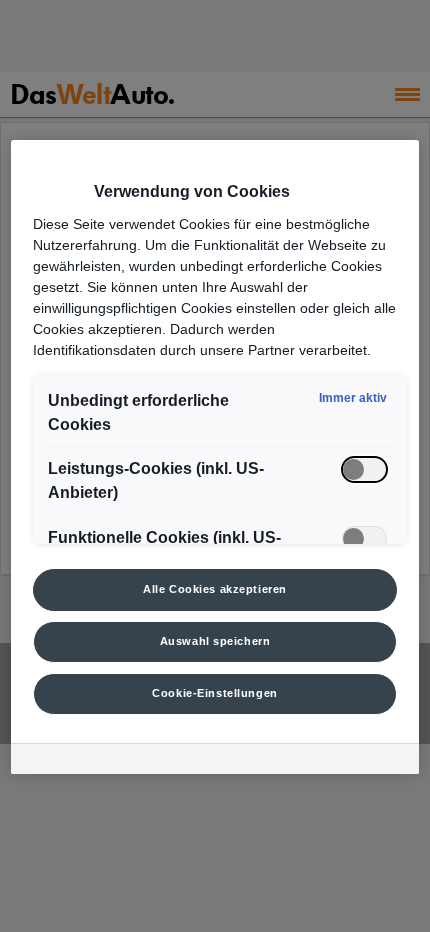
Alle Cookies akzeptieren (215, 589)
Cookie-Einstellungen (214, 693)
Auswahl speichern (215, 641)
